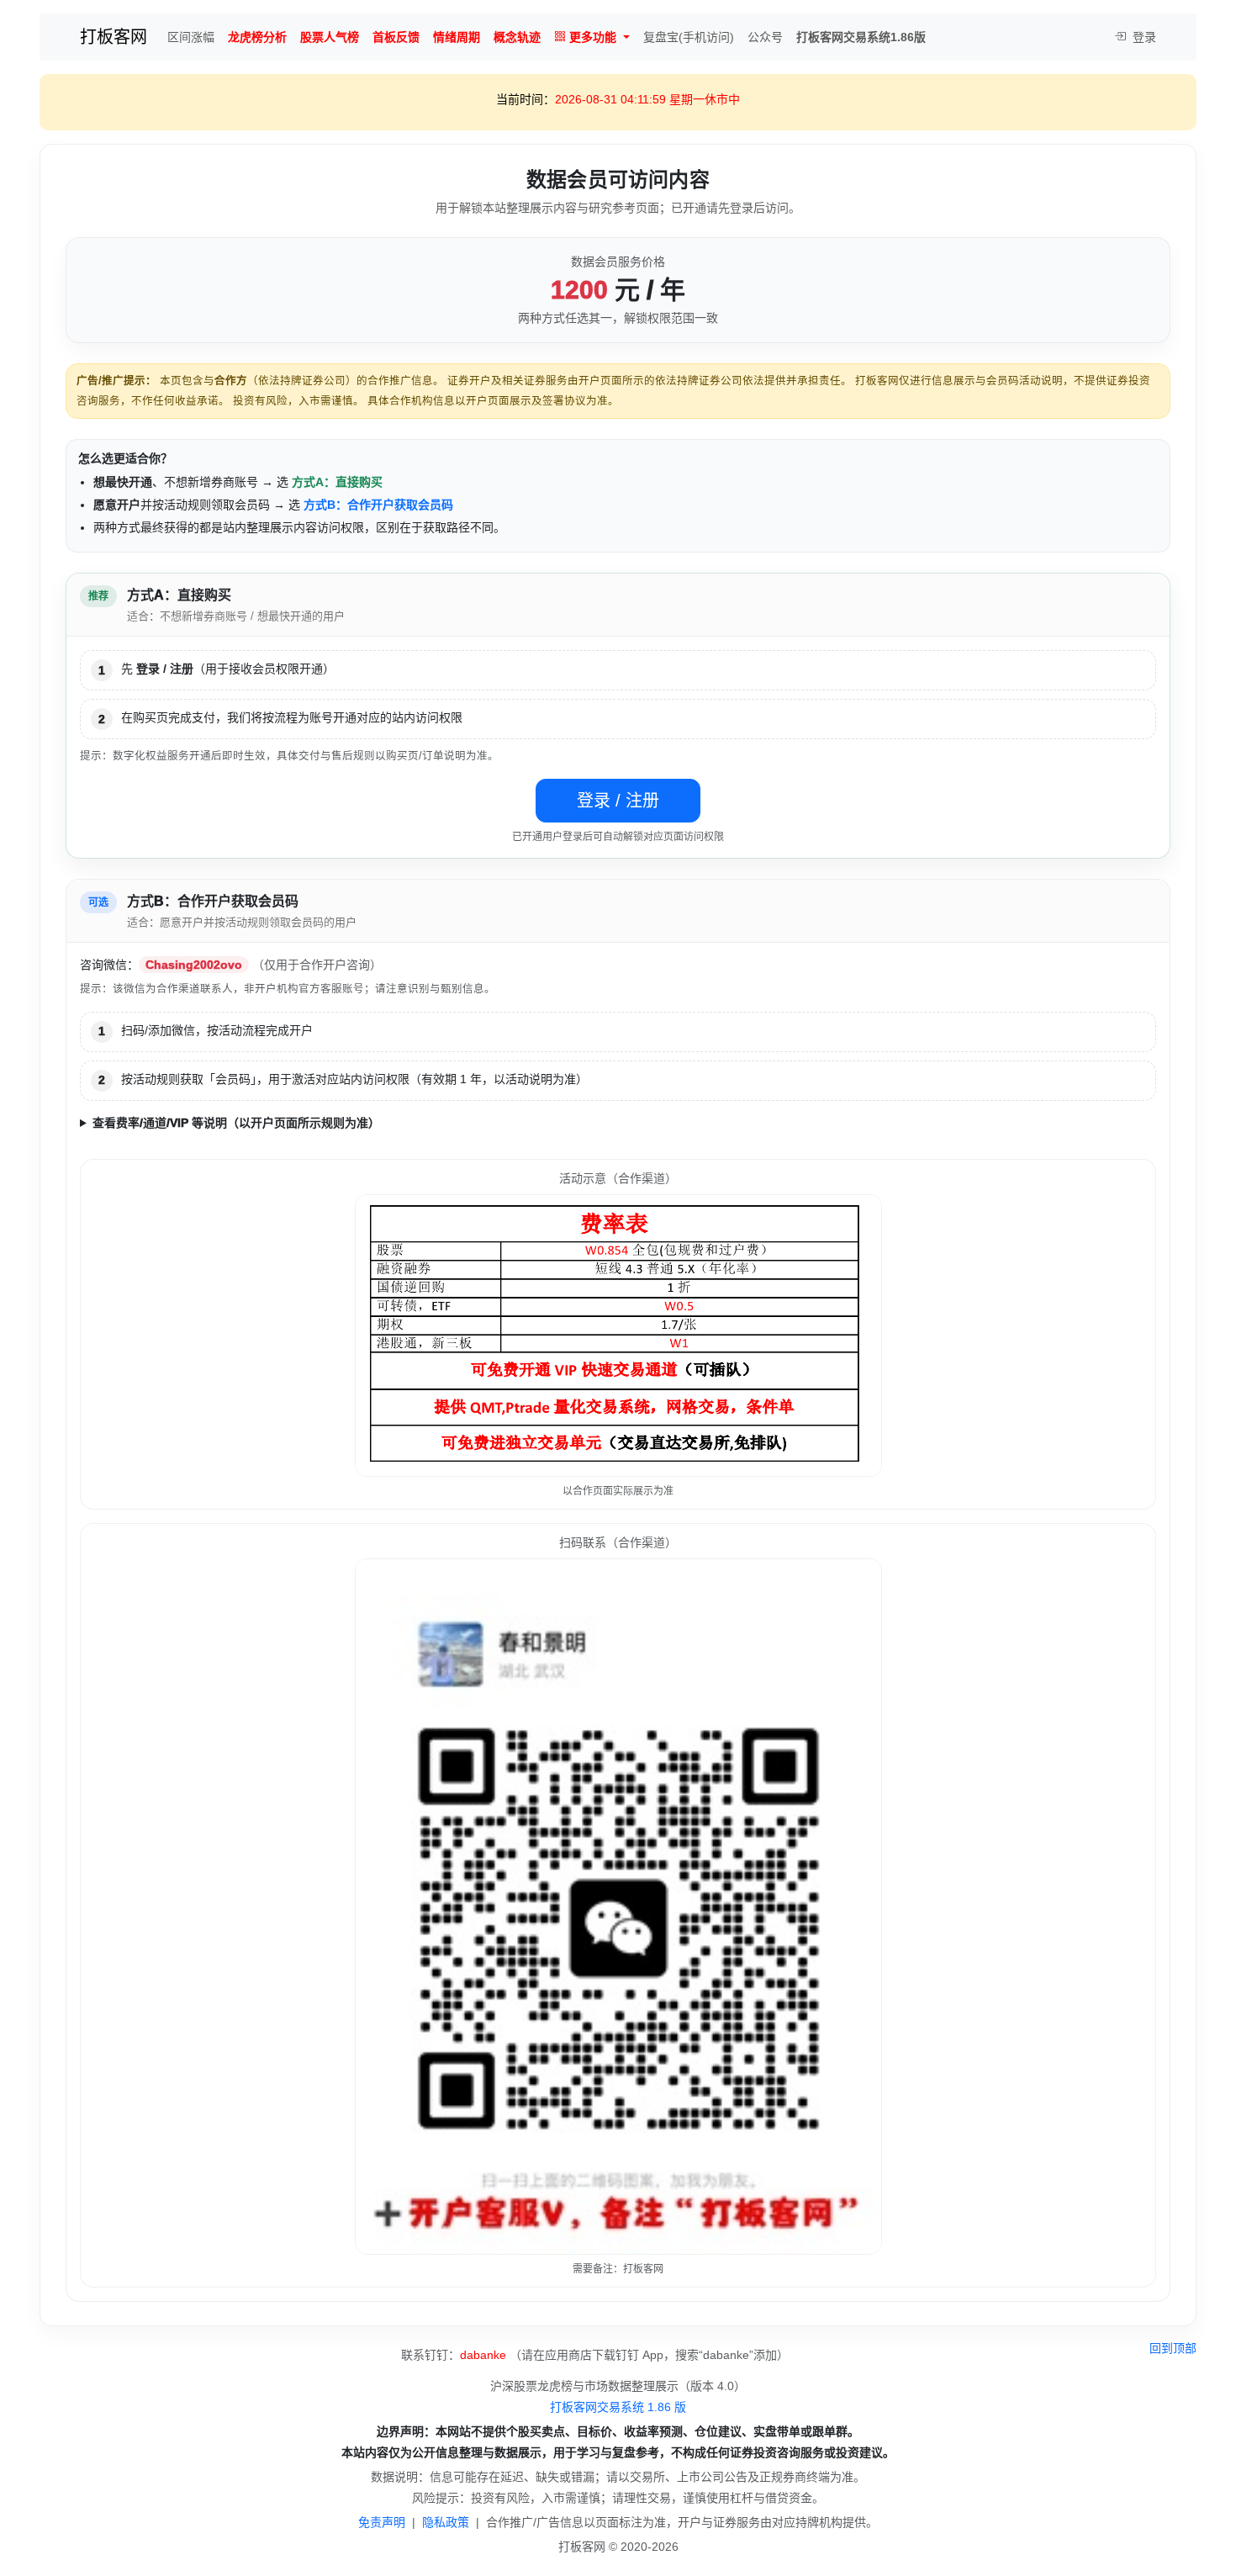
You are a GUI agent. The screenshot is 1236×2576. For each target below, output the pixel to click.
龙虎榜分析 (257, 37)
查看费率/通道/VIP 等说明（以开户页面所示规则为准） (236, 1123)
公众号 (765, 37)
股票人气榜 (330, 37)
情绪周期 (457, 37)
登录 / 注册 (618, 801)
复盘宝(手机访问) (689, 37)
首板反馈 (396, 37)
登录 (1143, 37)
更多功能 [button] (593, 37)
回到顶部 (1173, 2348)
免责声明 (382, 2522)
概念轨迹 (517, 37)
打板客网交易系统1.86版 (861, 37)
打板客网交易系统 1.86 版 (618, 2407)
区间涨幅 (191, 37)
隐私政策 (446, 2522)
